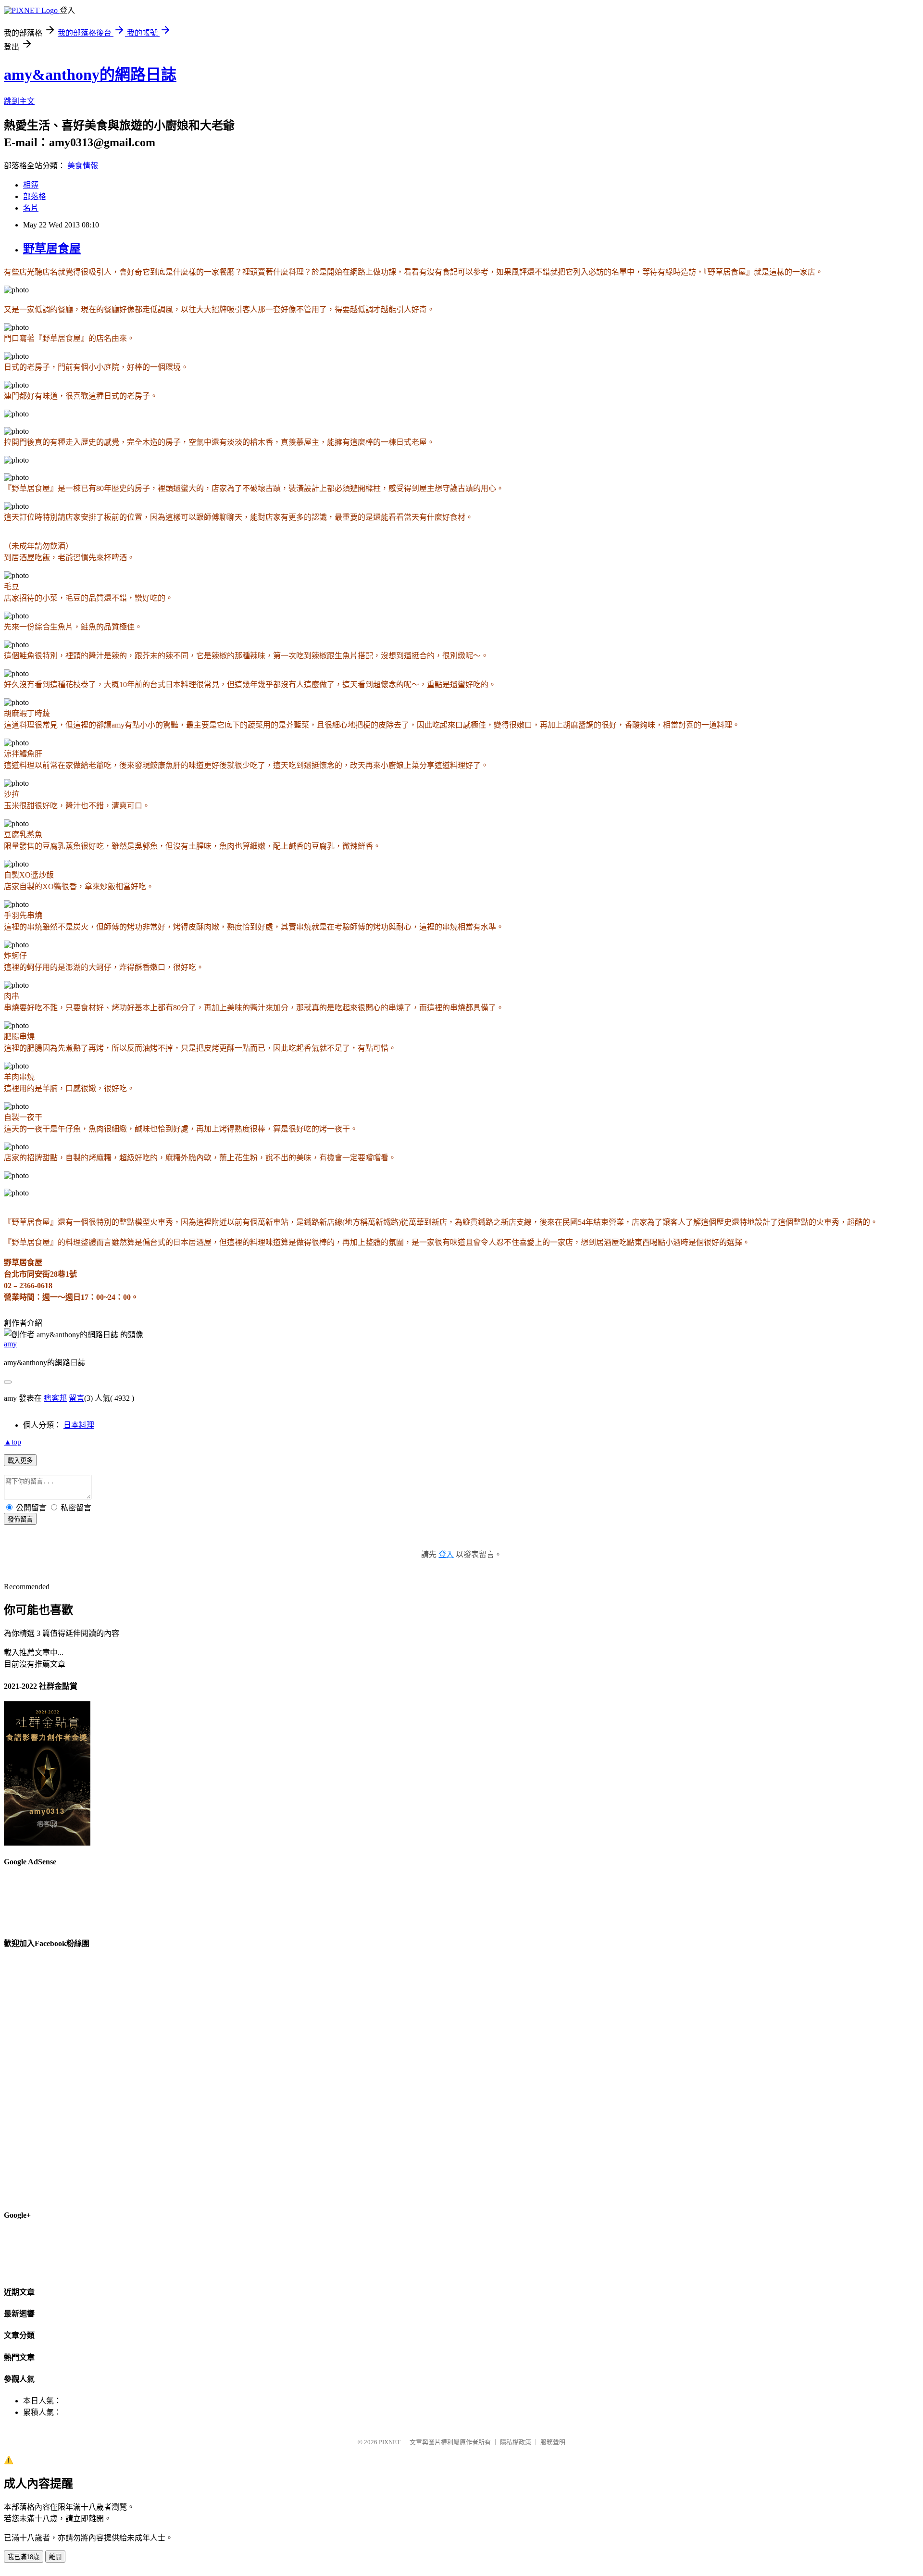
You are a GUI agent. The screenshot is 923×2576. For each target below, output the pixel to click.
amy (10, 1344)
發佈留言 (20, 1519)
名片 (31, 208)
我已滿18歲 (24, 2557)
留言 (76, 1398)
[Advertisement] (744, 171)
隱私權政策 (516, 2442)
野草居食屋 (52, 249)
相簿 (31, 185)
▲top (12, 1442)
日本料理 (79, 1425)
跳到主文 (19, 101)
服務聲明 (553, 2442)
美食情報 (83, 166)
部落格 (35, 196)
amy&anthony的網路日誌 (90, 75)
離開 (55, 2557)
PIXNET (390, 2442)
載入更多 (20, 1461)
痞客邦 (55, 1398)
